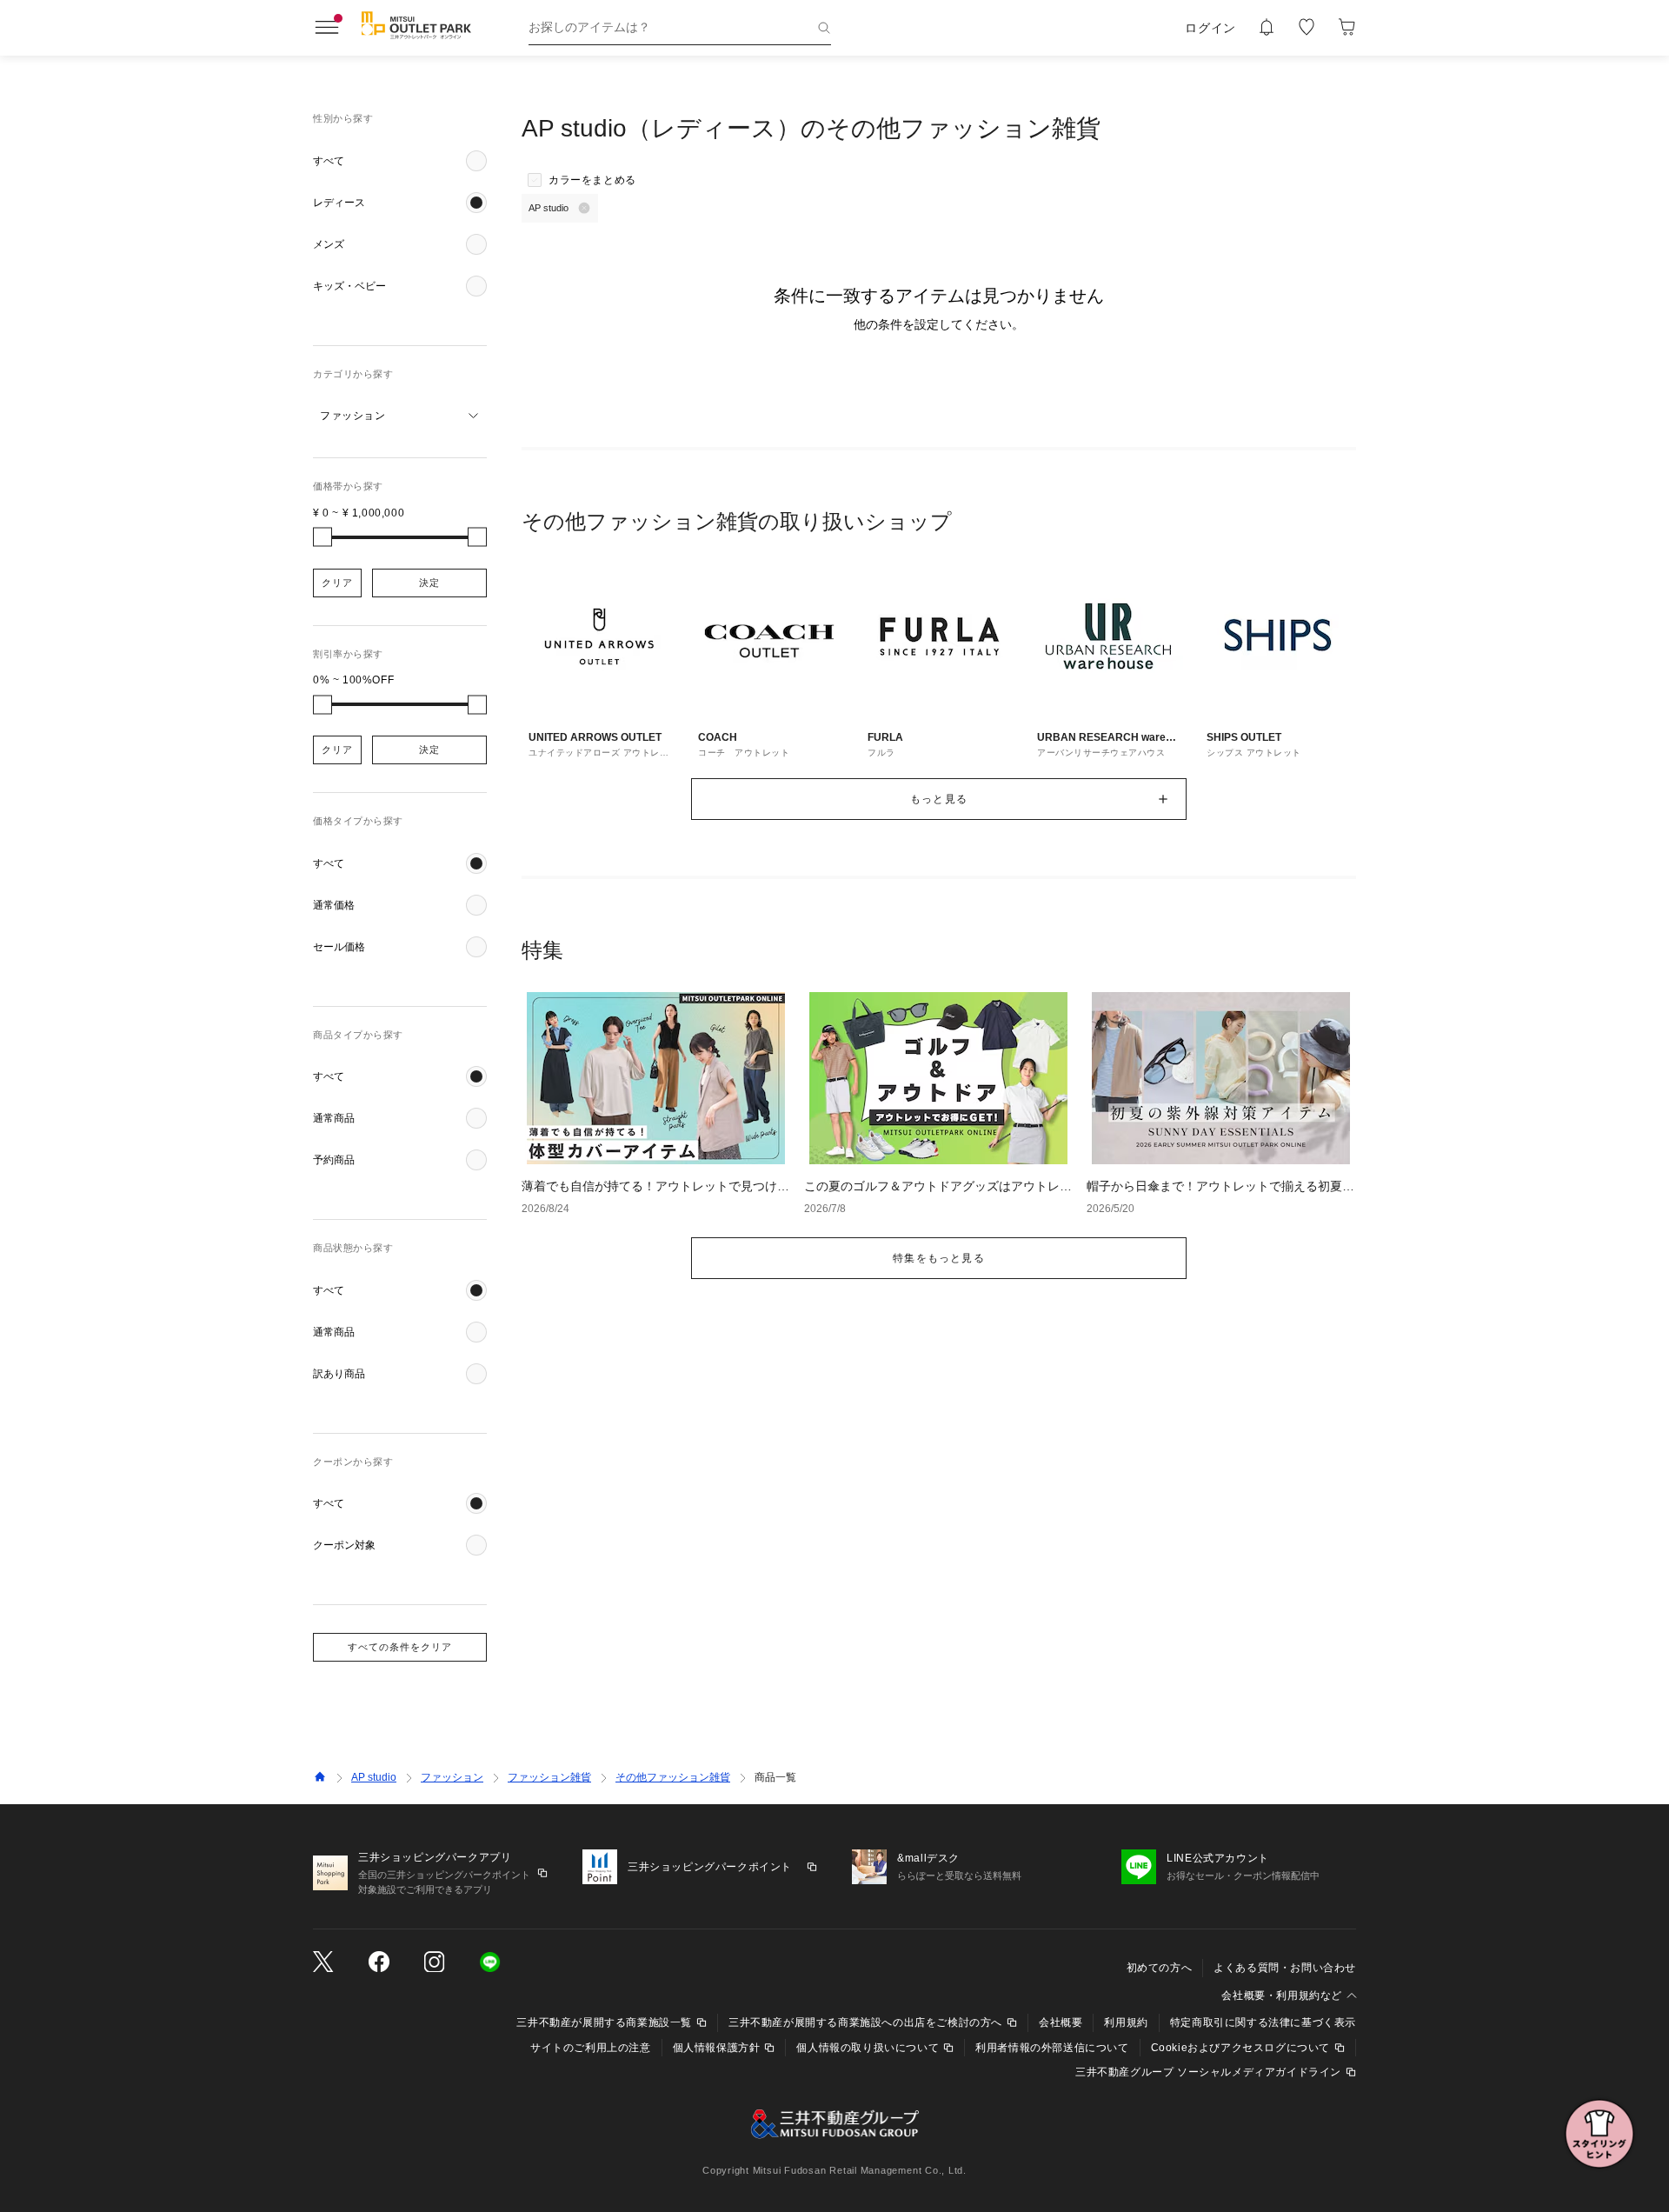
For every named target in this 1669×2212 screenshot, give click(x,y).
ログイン (1210, 28)
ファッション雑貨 (549, 1777)
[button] (400, 161)
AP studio (374, 1777)
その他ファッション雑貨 (673, 1777)
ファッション (452, 1777)
